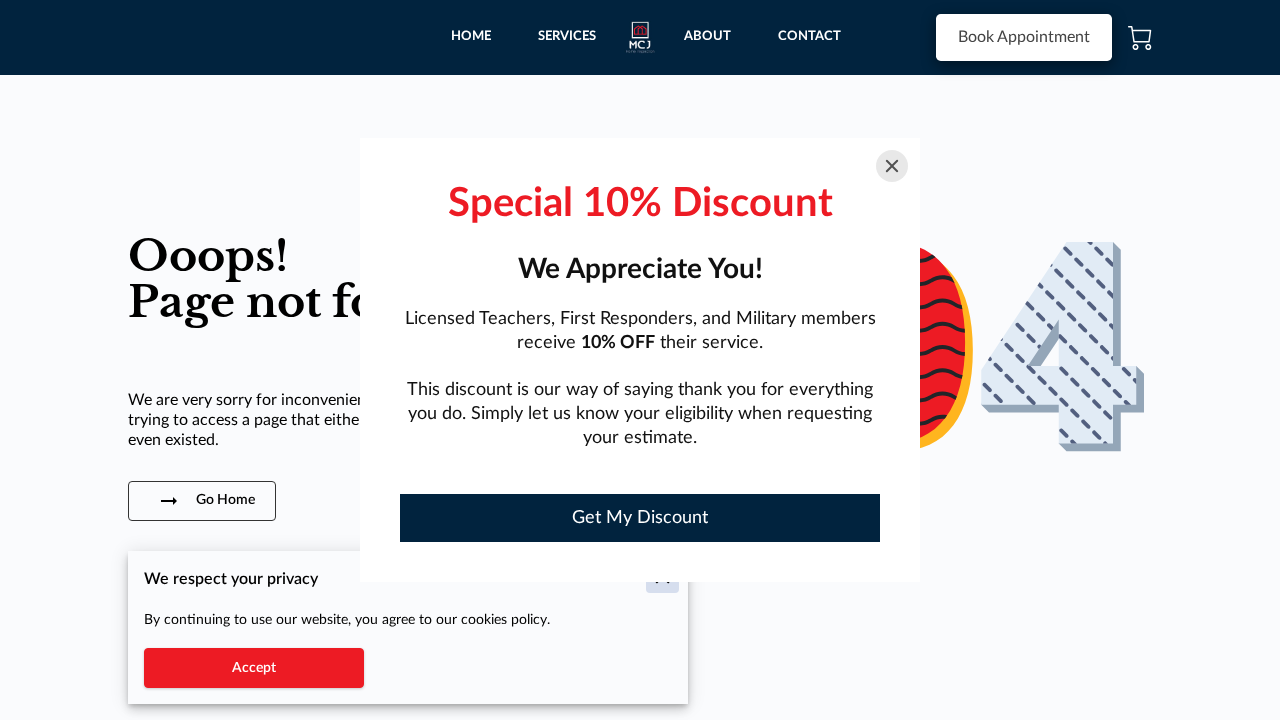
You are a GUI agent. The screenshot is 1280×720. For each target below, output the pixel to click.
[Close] (892, 166)
